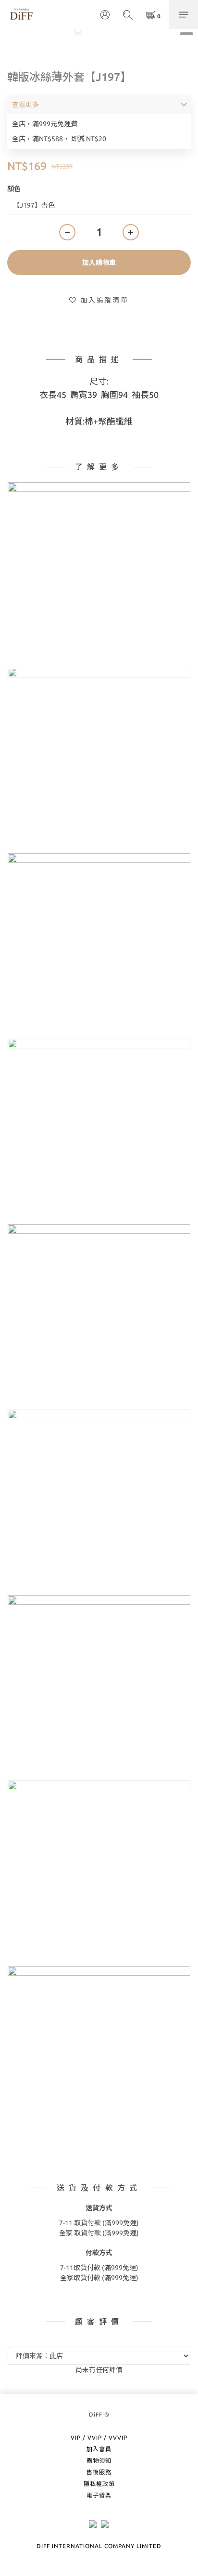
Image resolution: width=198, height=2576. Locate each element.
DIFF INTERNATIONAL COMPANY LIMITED (99, 2546)
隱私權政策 (99, 2484)
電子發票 (99, 2495)
